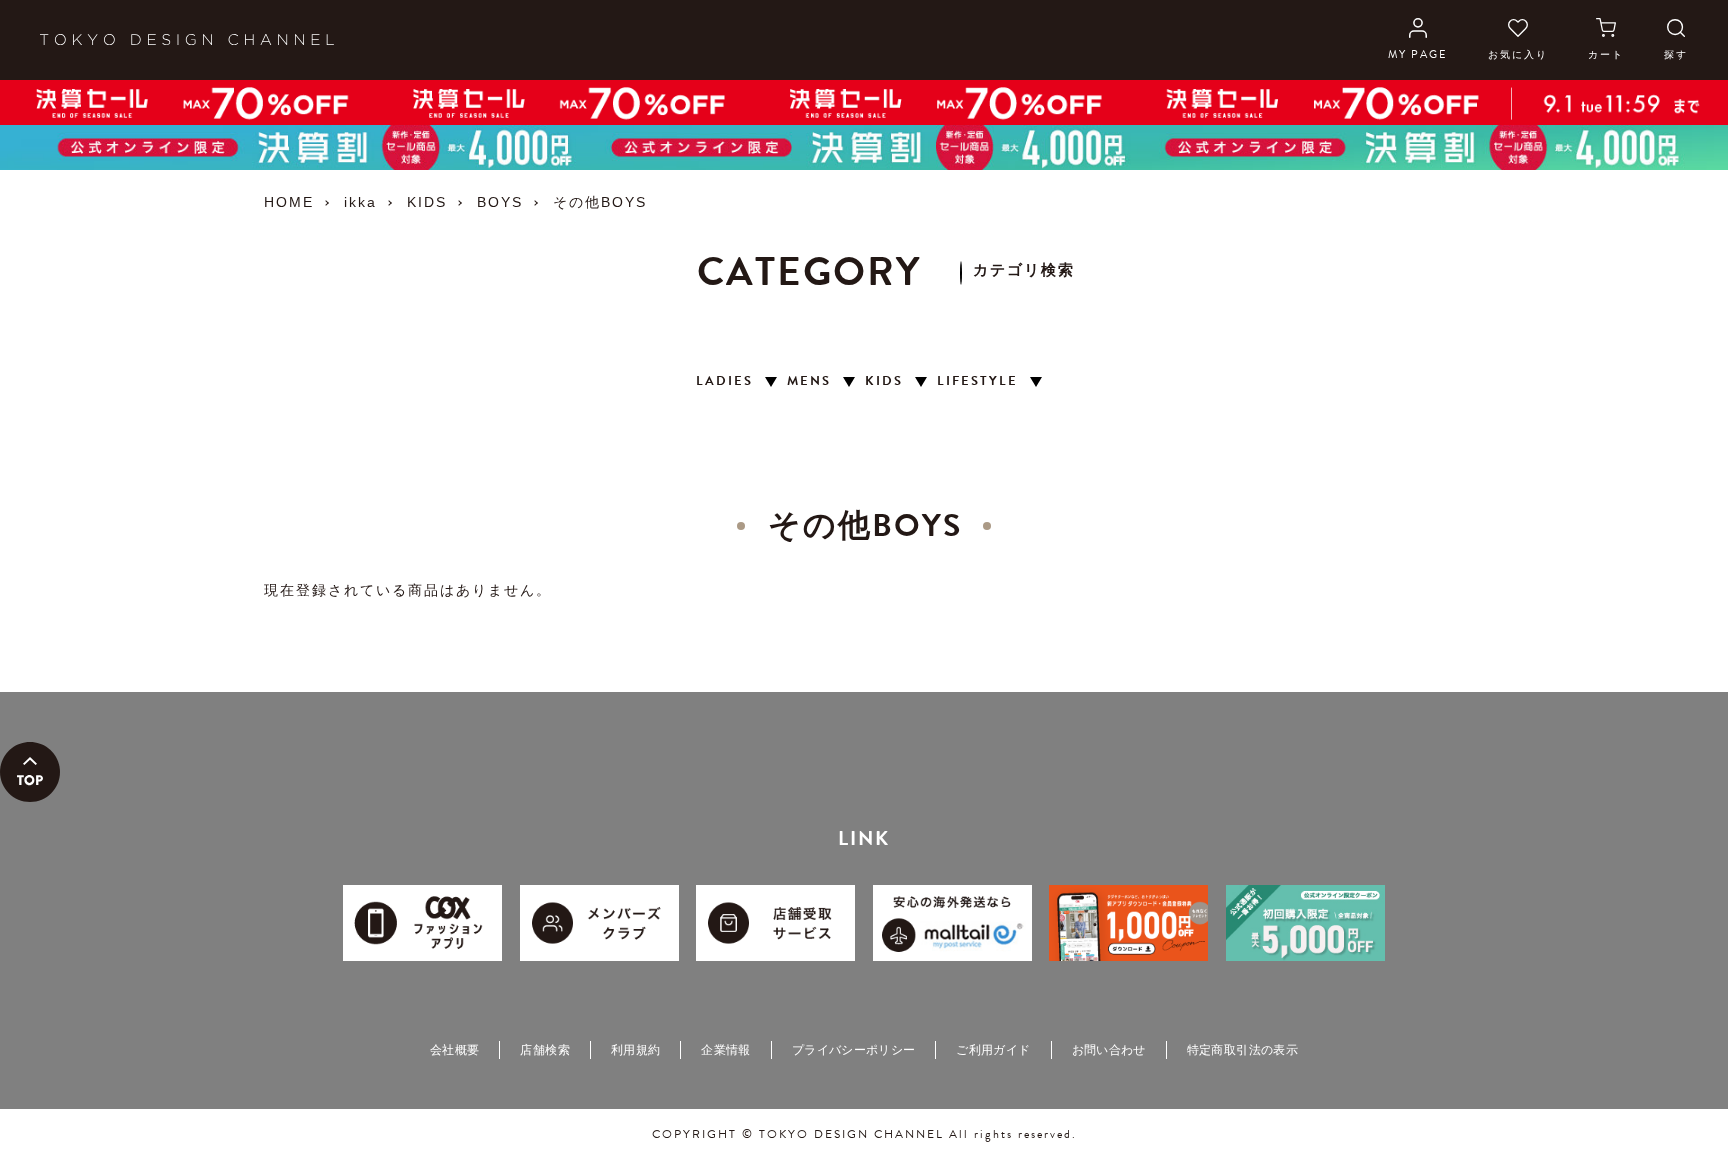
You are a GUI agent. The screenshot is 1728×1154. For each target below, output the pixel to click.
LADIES (724, 381)
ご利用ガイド (993, 1050)
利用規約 (635, 1050)
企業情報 (725, 1050)
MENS (809, 381)
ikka (360, 202)
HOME (289, 202)
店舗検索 (544, 1050)
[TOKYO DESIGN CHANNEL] (187, 40)
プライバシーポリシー (854, 1050)
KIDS (427, 202)
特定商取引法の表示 (1242, 1050)
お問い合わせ (1109, 1050)
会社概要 (454, 1050)
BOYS (500, 202)
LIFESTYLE (977, 381)
